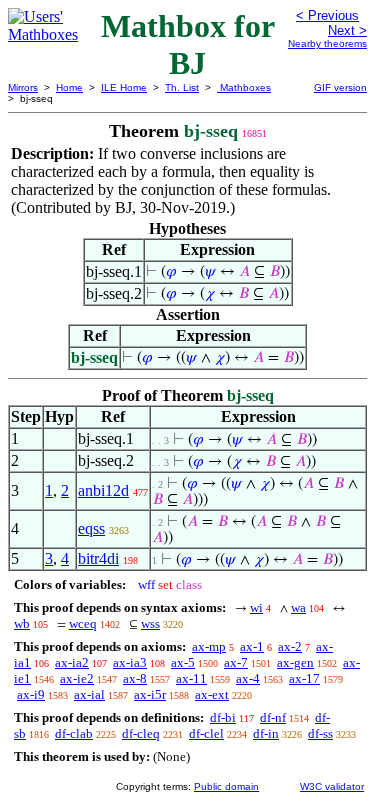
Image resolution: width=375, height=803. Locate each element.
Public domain (226, 786)
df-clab (74, 733)
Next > (347, 30)
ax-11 (191, 678)
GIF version (340, 87)
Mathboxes (244, 87)
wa (298, 607)
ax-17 (304, 678)
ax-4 (248, 678)
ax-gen (295, 662)
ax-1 (252, 646)
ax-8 (135, 678)
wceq (83, 623)
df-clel (206, 733)
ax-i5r (150, 694)
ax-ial (89, 694)
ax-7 (236, 662)
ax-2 (290, 646)
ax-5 (183, 662)
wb (22, 623)
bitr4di (98, 558)
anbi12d (103, 490)
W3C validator (332, 786)
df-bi (223, 717)
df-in (266, 733)
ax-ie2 (77, 678)
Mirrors (23, 87)
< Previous (327, 15)
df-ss (320, 733)
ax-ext (212, 694)
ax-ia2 (72, 662)
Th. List (182, 87)
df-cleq (141, 733)
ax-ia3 (130, 662)
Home (69, 87)
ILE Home (124, 87)
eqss (91, 528)
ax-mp (209, 646)
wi (256, 607)
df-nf (273, 717)
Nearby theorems (327, 43)
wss (150, 623)
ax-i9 (31, 694)
